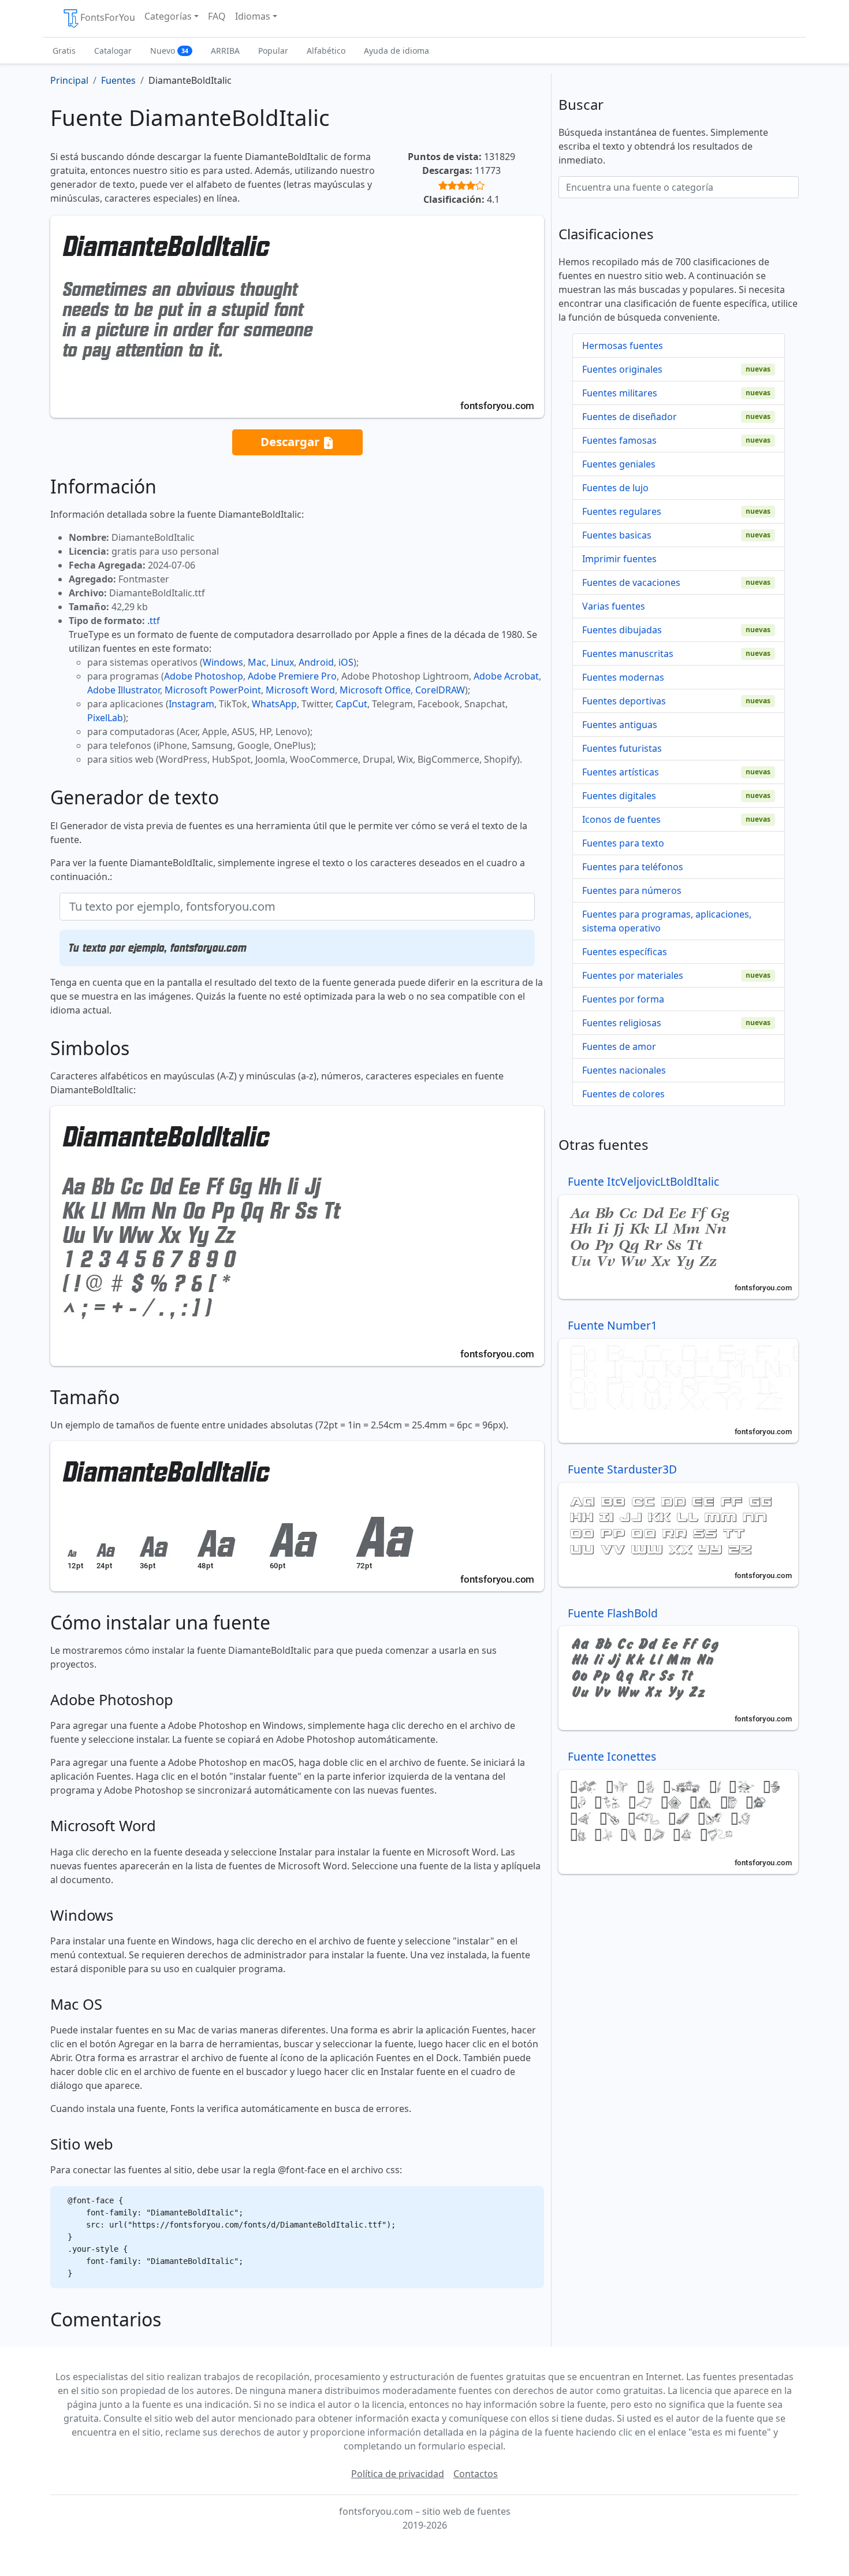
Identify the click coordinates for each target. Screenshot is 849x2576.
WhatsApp (274, 704)
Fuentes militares (620, 393)
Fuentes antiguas (620, 725)
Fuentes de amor (619, 1046)
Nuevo (169, 51)
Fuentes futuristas (622, 748)
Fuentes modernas (623, 677)
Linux (282, 662)
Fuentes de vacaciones (631, 582)
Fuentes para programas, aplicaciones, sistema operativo (667, 921)
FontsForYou (108, 17)
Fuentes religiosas (622, 1023)
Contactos (476, 2474)
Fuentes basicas (617, 535)
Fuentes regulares (622, 511)
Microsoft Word (300, 690)
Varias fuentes (614, 606)
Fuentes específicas (625, 952)
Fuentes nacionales (624, 1070)
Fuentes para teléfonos (633, 867)
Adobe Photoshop (204, 676)
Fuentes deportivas (624, 701)
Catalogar (113, 51)
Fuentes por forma (623, 999)
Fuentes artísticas (621, 772)
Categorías (168, 16)
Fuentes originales (622, 369)
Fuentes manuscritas (628, 654)
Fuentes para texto (623, 843)
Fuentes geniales (619, 464)
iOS (346, 662)
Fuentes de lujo (615, 488)
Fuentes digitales (619, 796)
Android (316, 662)
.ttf (154, 621)
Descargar (291, 441)
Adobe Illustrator (124, 690)
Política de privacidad (398, 2474)
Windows (223, 662)
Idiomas (253, 16)
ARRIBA (225, 51)
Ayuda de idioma (396, 51)
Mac (257, 662)
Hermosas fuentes (623, 346)
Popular (273, 51)
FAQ (217, 16)
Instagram (191, 704)
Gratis (64, 51)
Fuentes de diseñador (630, 417)
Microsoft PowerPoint (213, 690)
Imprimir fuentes (619, 559)
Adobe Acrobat (506, 676)
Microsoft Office (375, 690)
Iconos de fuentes (621, 819)
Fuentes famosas (619, 440)
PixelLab (105, 718)
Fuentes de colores (623, 1094)
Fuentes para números (632, 890)
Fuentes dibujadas (622, 630)
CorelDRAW (440, 690)
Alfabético (326, 51)
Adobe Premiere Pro (292, 676)
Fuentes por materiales (633, 975)
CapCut (351, 704)
